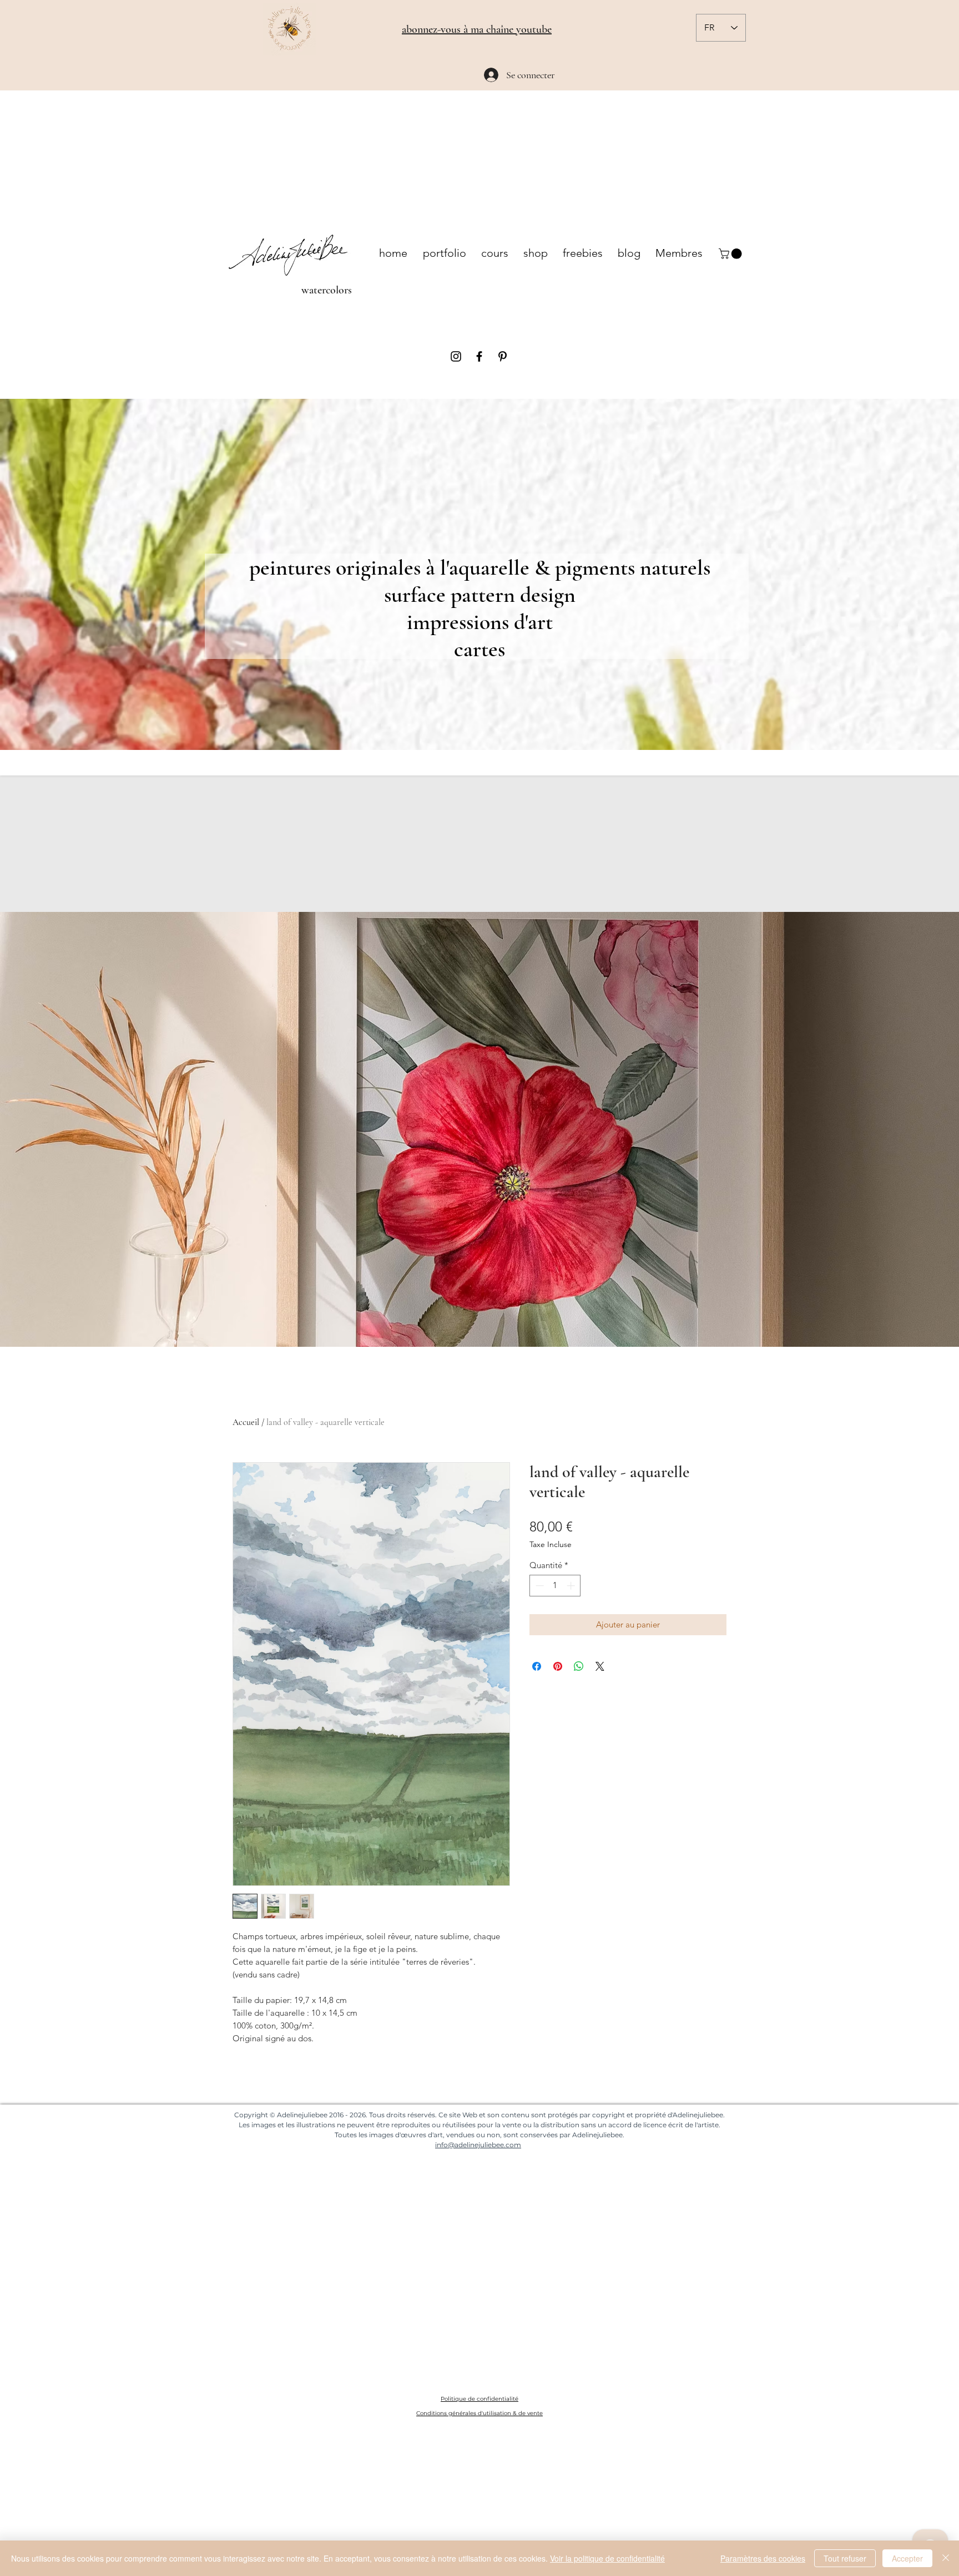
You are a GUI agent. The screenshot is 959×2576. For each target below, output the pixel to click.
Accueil (246, 1422)
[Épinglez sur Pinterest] (558, 1666)
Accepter (907, 2558)
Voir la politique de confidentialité (607, 2558)
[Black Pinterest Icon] (503, 356)
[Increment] (572, 1586)
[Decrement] (539, 1586)
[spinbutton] (555, 1586)
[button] (731, 254)
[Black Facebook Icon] (479, 356)
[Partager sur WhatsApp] (579, 1666)
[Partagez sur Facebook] (537, 1666)
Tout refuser (845, 2558)
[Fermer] (946, 2558)
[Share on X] (600, 1666)
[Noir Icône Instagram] (456, 356)
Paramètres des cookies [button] (763, 2558)
